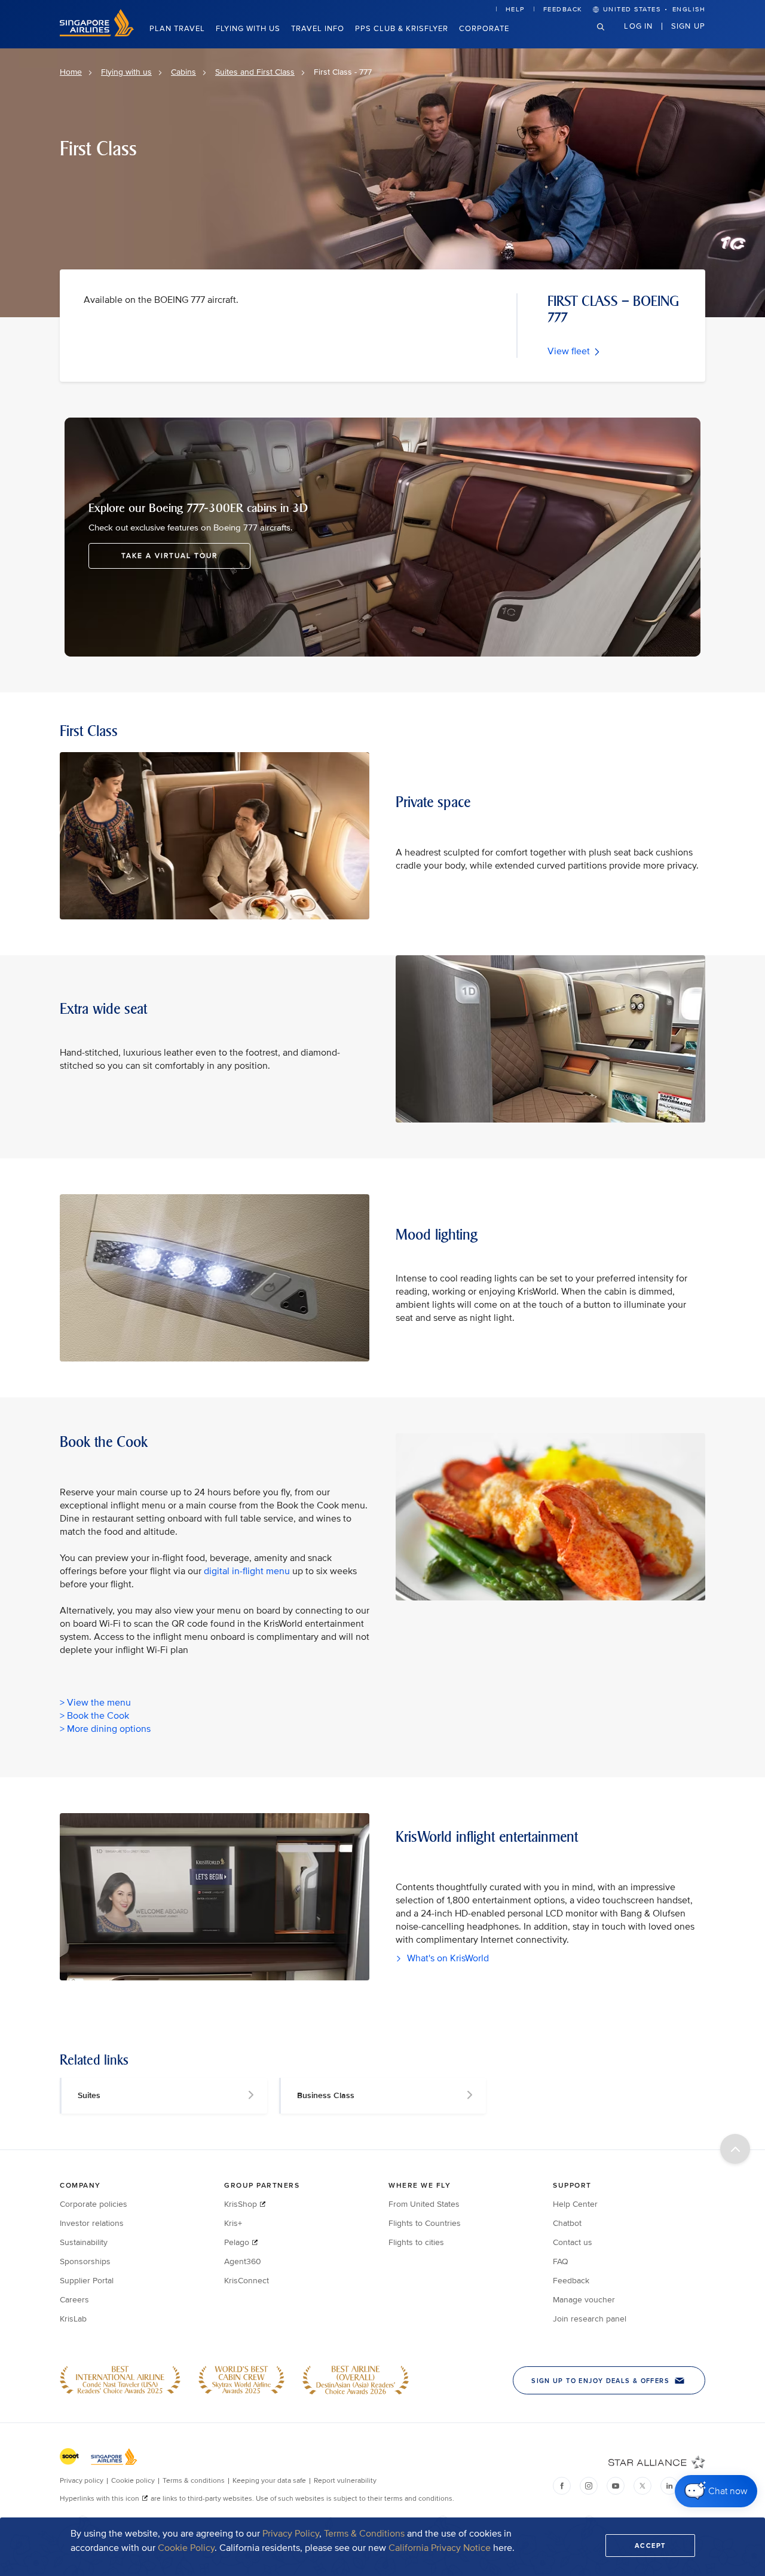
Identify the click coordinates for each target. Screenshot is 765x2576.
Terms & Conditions (364, 2534)
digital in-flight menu (247, 1571)
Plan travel (177, 29)
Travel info (318, 29)
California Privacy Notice (440, 2548)
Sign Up (688, 26)
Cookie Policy (186, 2548)
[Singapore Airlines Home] (97, 34)
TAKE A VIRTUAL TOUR (169, 556)
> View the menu (95, 1703)
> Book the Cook (94, 1716)
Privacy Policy (291, 2534)
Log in (638, 26)
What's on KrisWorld (447, 1958)
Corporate (484, 29)
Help (515, 9)
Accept (650, 2546)
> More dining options (105, 1729)
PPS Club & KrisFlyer (402, 29)
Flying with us (248, 29)
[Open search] (608, 36)
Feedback (563, 9)
